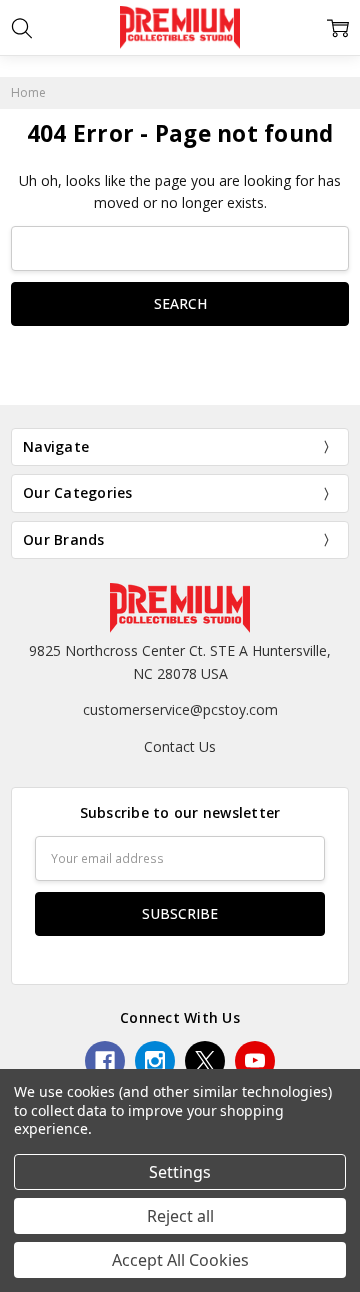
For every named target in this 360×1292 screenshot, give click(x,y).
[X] (205, 1061)
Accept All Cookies (180, 1260)
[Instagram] (155, 1061)
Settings (180, 1172)
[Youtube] (255, 1061)
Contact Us (180, 746)
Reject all (180, 1216)
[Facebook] (105, 1061)
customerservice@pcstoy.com (180, 709)
